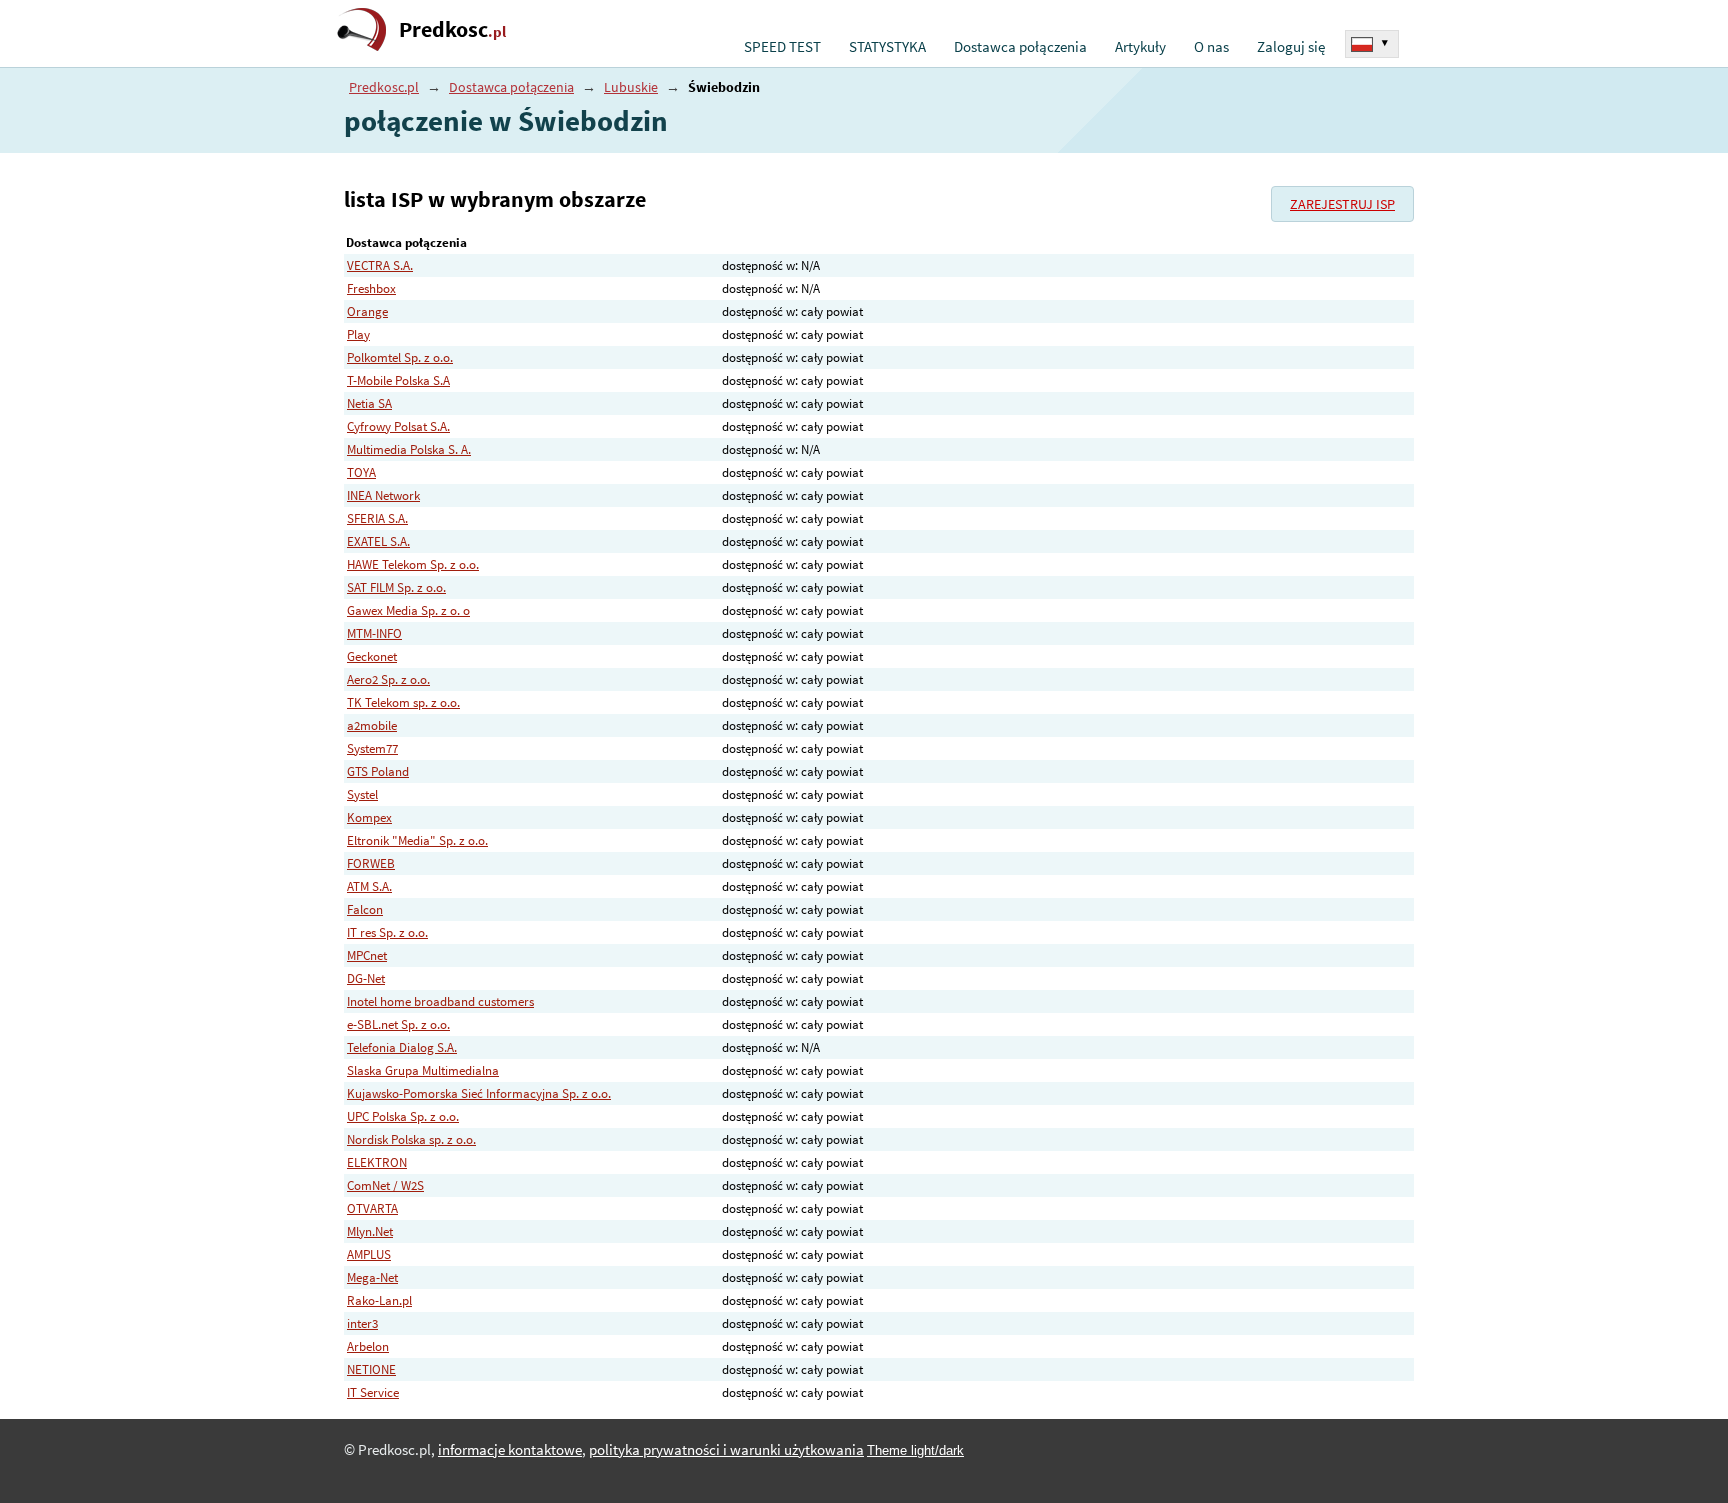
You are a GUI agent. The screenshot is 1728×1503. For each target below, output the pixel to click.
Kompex (369, 817)
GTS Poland (378, 771)
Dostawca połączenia (1020, 47)
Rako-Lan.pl (379, 1300)
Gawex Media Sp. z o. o (408, 610)
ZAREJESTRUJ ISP (1342, 204)
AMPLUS (369, 1254)
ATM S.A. (369, 886)
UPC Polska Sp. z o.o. (403, 1116)
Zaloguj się (1291, 47)
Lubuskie (631, 87)
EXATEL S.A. (378, 541)
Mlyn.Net (370, 1231)
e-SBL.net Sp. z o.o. (398, 1024)
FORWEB (371, 863)
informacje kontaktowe (510, 1450)
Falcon (365, 909)
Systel (362, 794)
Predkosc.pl (384, 87)
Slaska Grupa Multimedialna (423, 1070)
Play (358, 334)
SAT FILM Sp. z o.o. (396, 587)
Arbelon (368, 1346)
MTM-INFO (374, 633)
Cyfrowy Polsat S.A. (398, 426)
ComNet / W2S (385, 1185)
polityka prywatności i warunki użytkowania (726, 1450)
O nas (1211, 47)
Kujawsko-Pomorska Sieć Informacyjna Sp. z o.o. (479, 1093)
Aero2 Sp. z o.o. (388, 679)
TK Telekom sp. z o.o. (403, 702)
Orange (367, 311)
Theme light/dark (915, 1450)
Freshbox (371, 288)
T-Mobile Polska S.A (398, 380)
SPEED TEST (782, 47)
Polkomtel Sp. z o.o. (400, 357)
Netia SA (369, 403)
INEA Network (383, 495)
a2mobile (372, 725)
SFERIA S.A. (377, 518)
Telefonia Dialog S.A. (402, 1047)
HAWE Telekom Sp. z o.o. (413, 564)
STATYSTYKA (887, 47)
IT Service (373, 1392)
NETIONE (371, 1369)
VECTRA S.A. (380, 265)
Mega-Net (372, 1277)
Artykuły (1140, 47)
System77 (372, 748)
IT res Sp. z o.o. (387, 932)
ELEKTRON (377, 1162)
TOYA (361, 472)
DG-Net (366, 978)
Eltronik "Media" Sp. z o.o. (417, 840)
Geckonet (372, 656)
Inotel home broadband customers (440, 1001)
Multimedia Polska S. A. (409, 449)
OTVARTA (372, 1208)
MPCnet (367, 955)
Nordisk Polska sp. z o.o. (411, 1139)
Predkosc (452, 29)
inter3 (362, 1323)
